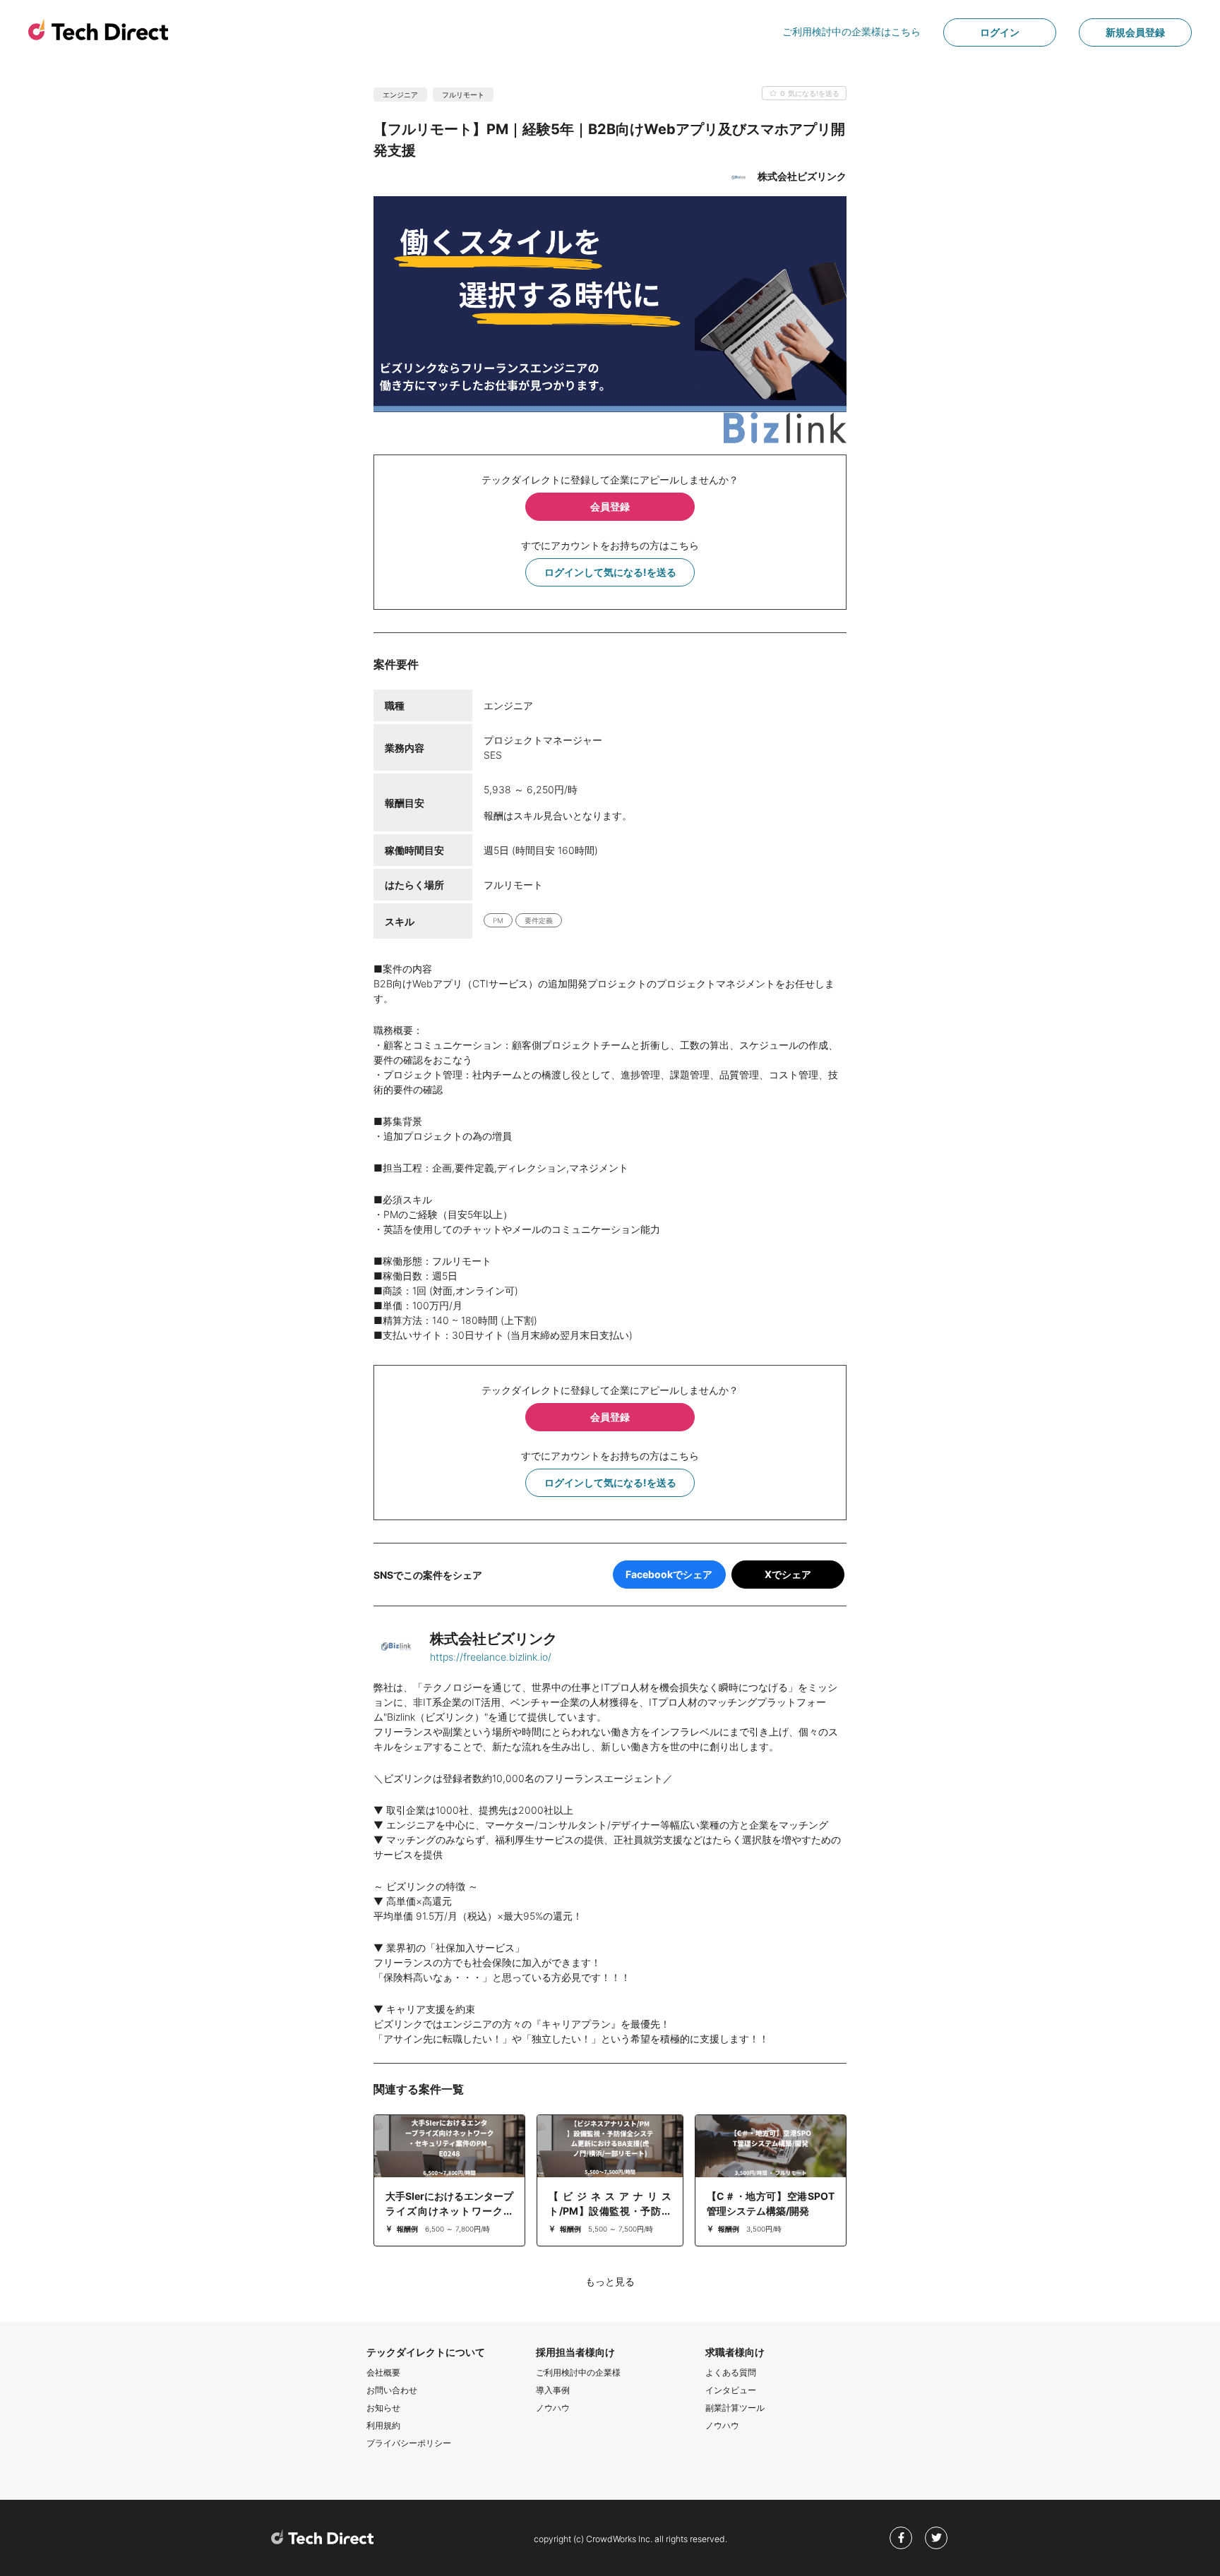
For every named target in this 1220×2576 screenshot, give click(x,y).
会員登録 (610, 506)
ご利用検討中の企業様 (578, 2372)
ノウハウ (553, 2408)
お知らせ (383, 2408)
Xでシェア (788, 1574)
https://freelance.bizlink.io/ (491, 1657)
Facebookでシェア (669, 1574)
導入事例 (553, 2390)
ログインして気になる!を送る (610, 572)
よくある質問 (731, 2372)
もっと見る (610, 2281)
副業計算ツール (735, 2408)
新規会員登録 (1135, 32)
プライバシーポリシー (409, 2443)
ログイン (1000, 32)
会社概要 (383, 2372)
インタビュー (731, 2390)
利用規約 (383, 2425)
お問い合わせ (392, 2390)
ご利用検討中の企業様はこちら (851, 31)
